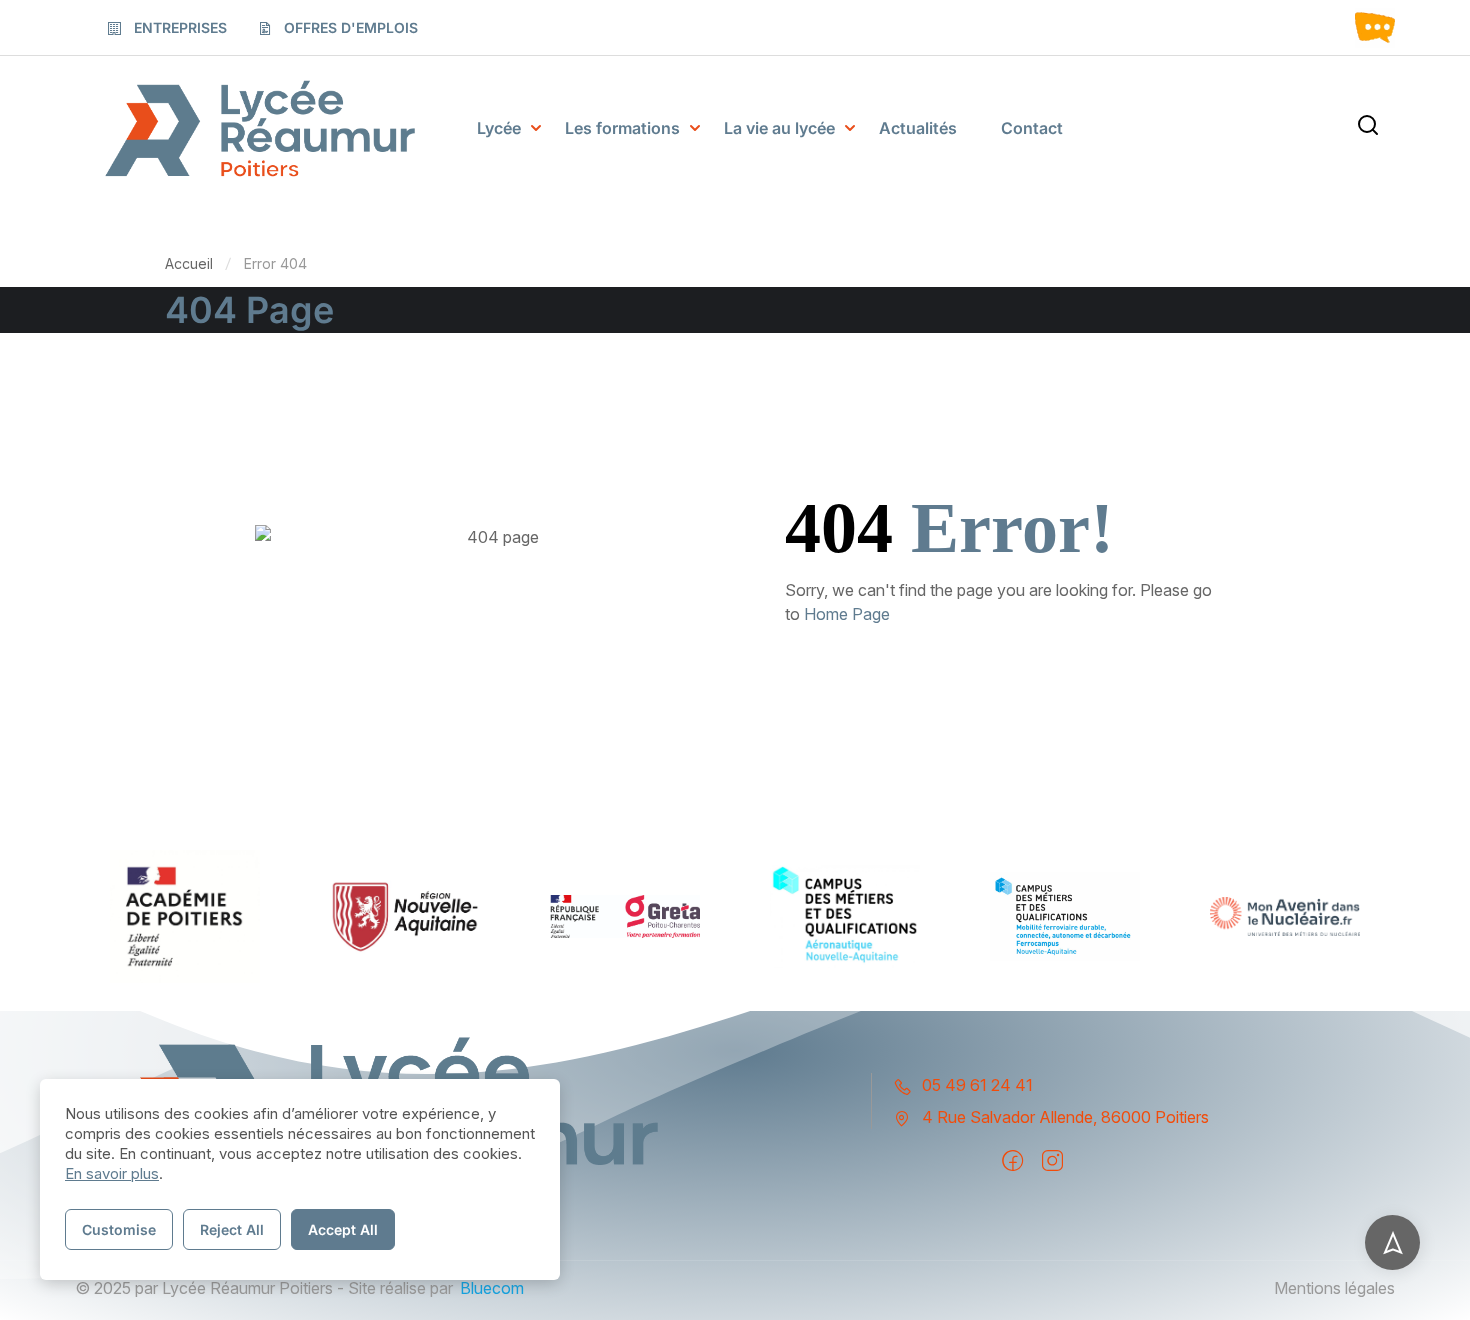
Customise (119, 1229)
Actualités (918, 128)
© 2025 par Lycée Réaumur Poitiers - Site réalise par (264, 1288)
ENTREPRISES (180, 27)
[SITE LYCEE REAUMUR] (260, 128)
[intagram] (1052, 1161)
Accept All (343, 1229)
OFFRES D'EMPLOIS (351, 27)
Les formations (622, 128)
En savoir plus (112, 1173)
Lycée (499, 128)
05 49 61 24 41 (977, 1085)
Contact (1032, 128)
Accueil (189, 263)
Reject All (232, 1229)
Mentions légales (1334, 1288)
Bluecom (492, 1288)
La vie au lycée (779, 128)
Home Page (847, 614)
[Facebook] (1012, 1161)
